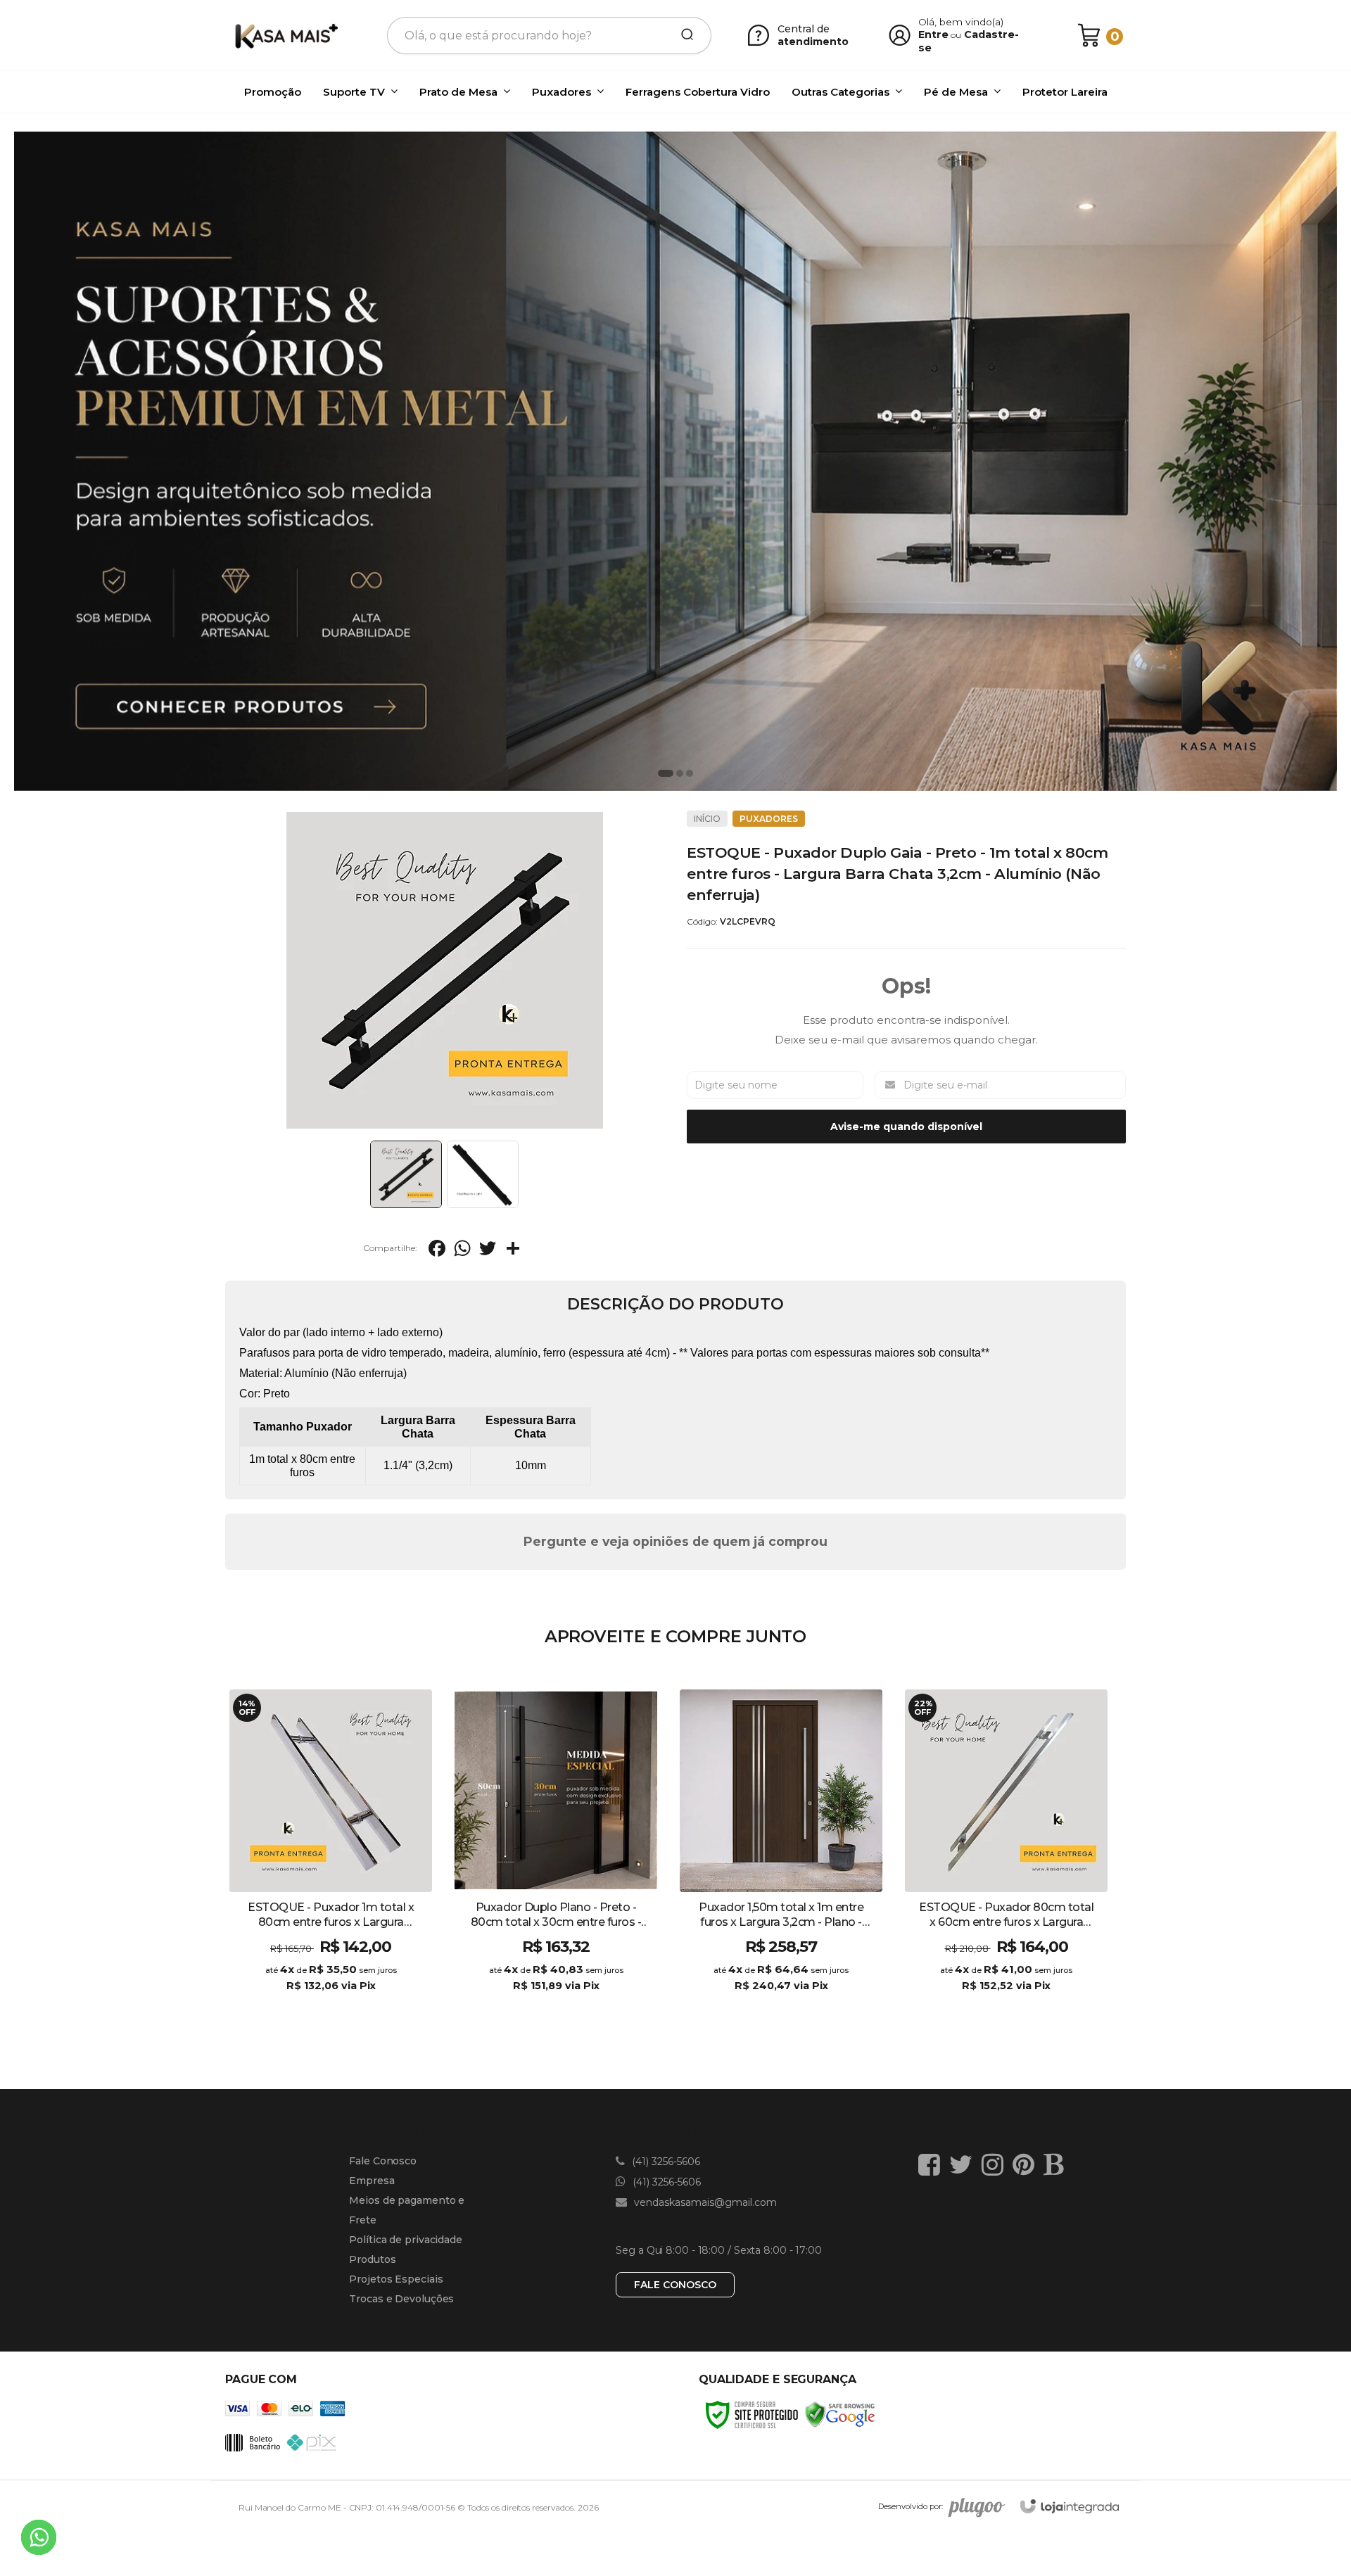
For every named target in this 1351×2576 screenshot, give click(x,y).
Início (707, 819)
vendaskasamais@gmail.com (704, 2202)
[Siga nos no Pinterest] (1027, 2164)
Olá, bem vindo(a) (961, 22)
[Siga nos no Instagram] (996, 2164)
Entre (933, 34)
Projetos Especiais (396, 2279)
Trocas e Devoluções (401, 2299)
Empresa (372, 2181)
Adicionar (356, 2000)
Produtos (372, 2259)
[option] (675, 460)
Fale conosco (675, 2285)
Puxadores (769, 819)
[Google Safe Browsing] (840, 2414)
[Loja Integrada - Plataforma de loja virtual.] (1070, 2507)
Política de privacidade (406, 2240)
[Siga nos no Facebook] (933, 2164)
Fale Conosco (383, 2161)
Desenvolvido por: (911, 2506)
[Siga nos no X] (964, 2164)
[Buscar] (683, 35)
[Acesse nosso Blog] (1057, 2164)
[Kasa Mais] (286, 35)
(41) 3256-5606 (665, 2162)
